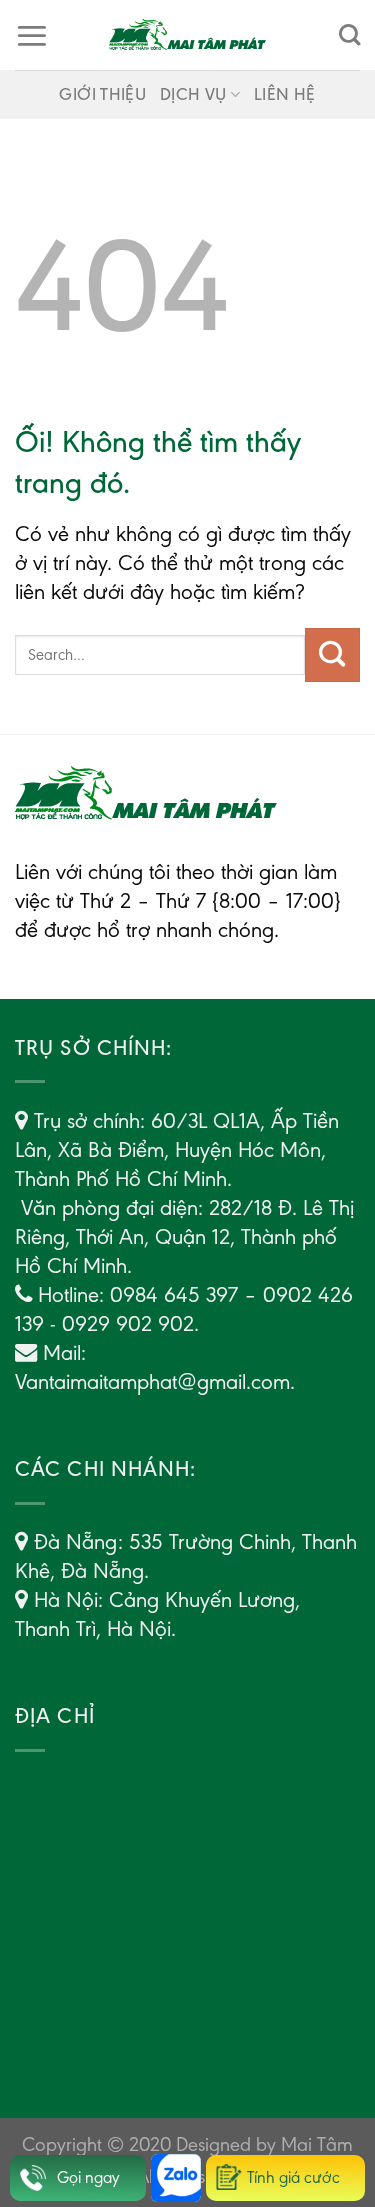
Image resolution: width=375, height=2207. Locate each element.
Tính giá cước (293, 2177)
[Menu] (32, 35)
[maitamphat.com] (187, 35)
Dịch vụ (193, 94)
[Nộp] (332, 655)
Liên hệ (285, 94)
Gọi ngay (88, 2177)
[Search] (349, 35)
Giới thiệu (102, 94)
